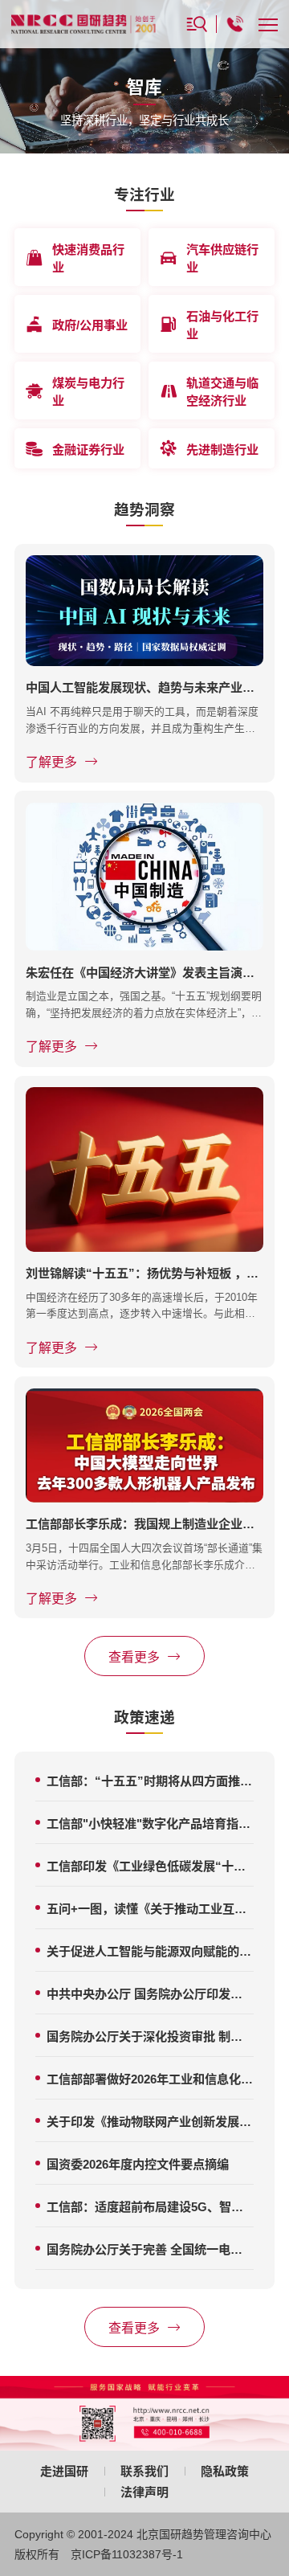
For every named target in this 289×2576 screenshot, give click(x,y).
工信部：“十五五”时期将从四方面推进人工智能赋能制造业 (150, 1781)
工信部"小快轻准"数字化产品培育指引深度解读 (150, 1824)
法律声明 (144, 2492)
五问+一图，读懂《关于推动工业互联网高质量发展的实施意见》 (150, 1909)
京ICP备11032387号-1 (127, 2554)
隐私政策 (225, 2471)
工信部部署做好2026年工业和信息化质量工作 (150, 2079)
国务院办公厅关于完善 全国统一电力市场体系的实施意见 (150, 2249)
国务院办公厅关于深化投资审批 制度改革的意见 (150, 2036)
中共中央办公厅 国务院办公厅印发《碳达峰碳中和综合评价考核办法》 (150, 1994)
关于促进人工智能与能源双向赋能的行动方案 (150, 1951)
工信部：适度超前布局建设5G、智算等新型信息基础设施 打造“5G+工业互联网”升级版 (150, 2207)
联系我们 (144, 2471)
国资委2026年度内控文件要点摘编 (138, 2164)
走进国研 (64, 2471)
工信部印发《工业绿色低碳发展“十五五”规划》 (150, 1866)
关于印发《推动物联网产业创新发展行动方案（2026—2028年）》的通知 (150, 2122)
